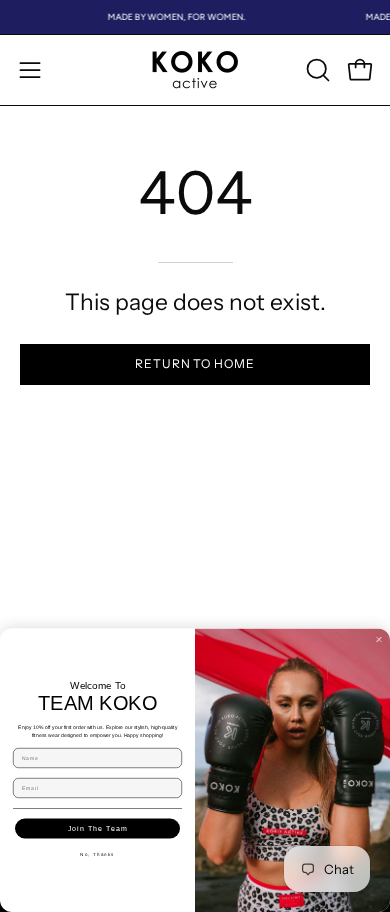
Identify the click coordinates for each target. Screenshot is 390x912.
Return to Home (195, 363)
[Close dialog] (379, 640)
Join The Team (98, 828)
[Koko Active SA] (195, 70)
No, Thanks (97, 854)
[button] (316, 70)
